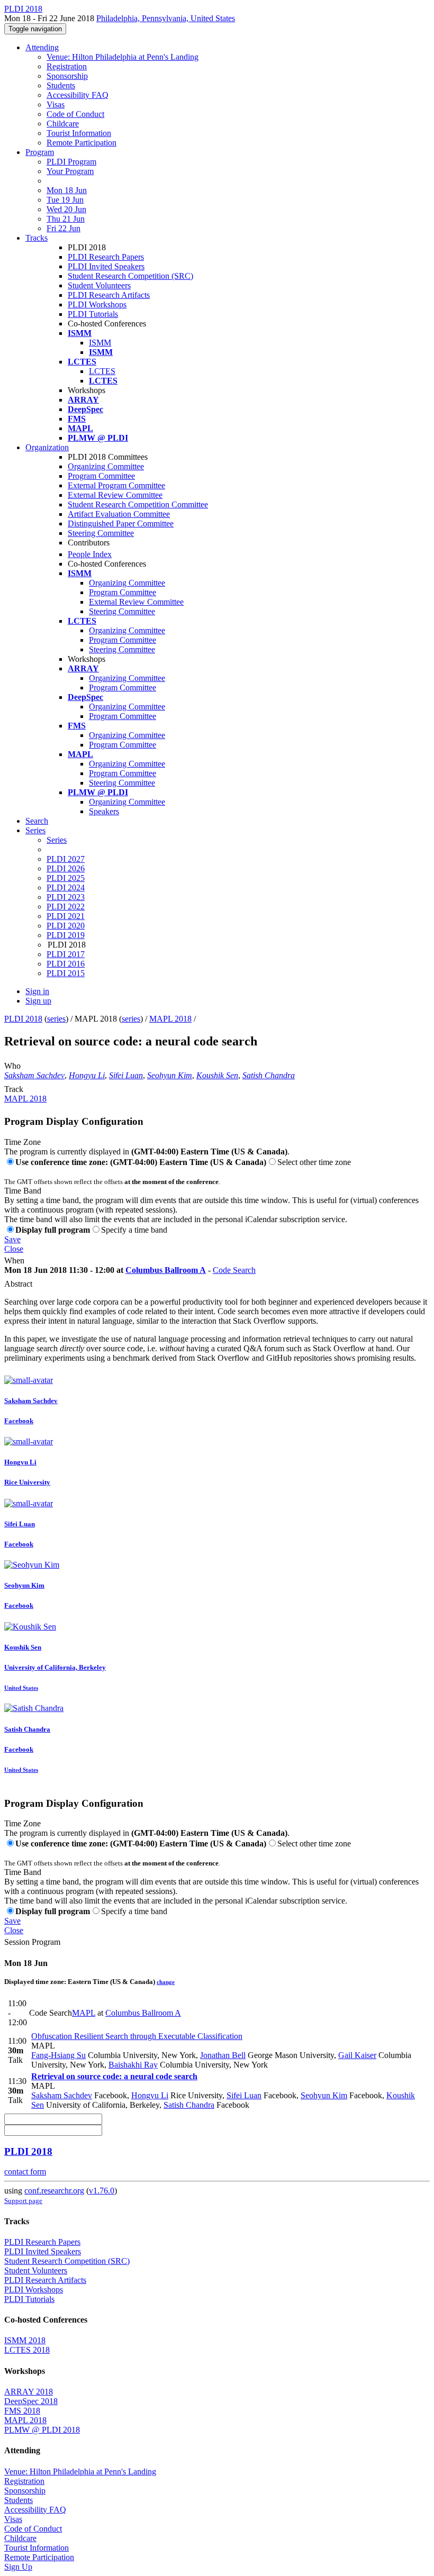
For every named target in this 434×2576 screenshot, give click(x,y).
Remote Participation (82, 143)
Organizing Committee (106, 466)
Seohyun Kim (170, 1075)
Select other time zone (314, 1162)
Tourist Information (79, 133)
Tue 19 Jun (65, 200)
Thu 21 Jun (66, 219)
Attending (42, 47)
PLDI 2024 (66, 888)
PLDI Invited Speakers (106, 266)
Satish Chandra (269, 1075)
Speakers (104, 811)
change (166, 1982)
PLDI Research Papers (106, 257)
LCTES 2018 (27, 2350)
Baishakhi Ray (133, 2065)
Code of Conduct (75, 114)
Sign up (38, 1001)
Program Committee (101, 476)
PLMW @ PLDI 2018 (42, 2430)
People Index (90, 554)
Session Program (32, 1942)
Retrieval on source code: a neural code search (114, 2076)
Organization (47, 447)
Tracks (37, 238)
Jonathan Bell (223, 2055)
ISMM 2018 (25, 2340)
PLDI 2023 (66, 897)
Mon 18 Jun (67, 190)
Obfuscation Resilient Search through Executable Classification (137, 2036)
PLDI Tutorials (93, 314)
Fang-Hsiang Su (58, 2055)
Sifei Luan (126, 1075)
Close (14, 1249)
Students (61, 85)
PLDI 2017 (66, 954)
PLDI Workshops (97, 304)
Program (40, 152)
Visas (56, 104)
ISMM (100, 343)
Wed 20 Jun (66, 209)
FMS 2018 (22, 2411)
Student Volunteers (99, 285)
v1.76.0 (102, 2191)
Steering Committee (101, 533)
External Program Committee (116, 485)
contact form (25, 2172)
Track (14, 1089)
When (14, 1260)
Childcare (63, 124)
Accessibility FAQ (78, 95)
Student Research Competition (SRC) (130, 276)
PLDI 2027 (66, 859)
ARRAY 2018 (29, 2392)
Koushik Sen (217, 1075)
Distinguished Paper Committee (121, 524)
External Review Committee (115, 495)
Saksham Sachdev (34, 1075)
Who (12, 1066)
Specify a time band (134, 1230)
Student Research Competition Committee (138, 504)
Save (12, 1239)
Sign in (37, 991)
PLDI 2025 (66, 878)
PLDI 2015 (66, 973)
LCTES (102, 371)
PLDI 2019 (66, 935)
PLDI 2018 (23, 1019)
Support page (23, 2201)
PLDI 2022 (66, 907)
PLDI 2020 (66, 926)
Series (57, 840)
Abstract (18, 1284)
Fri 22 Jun (64, 228)
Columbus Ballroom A (166, 1270)
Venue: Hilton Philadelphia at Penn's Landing (123, 57)
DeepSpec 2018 (31, 2401)
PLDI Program (71, 162)
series (56, 1019)
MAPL (84, 2013)
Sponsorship (67, 76)
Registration (67, 66)
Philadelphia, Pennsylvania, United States (166, 18)
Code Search (234, 1270)
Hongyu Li (87, 1075)
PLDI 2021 (66, 916)
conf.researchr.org (54, 2191)
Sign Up (18, 2567)
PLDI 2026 (66, 868)
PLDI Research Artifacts (109, 295)
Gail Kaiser (357, 2055)
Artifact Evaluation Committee (119, 514)
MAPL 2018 (170, 1019)
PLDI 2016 (66, 964)
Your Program (70, 171)
